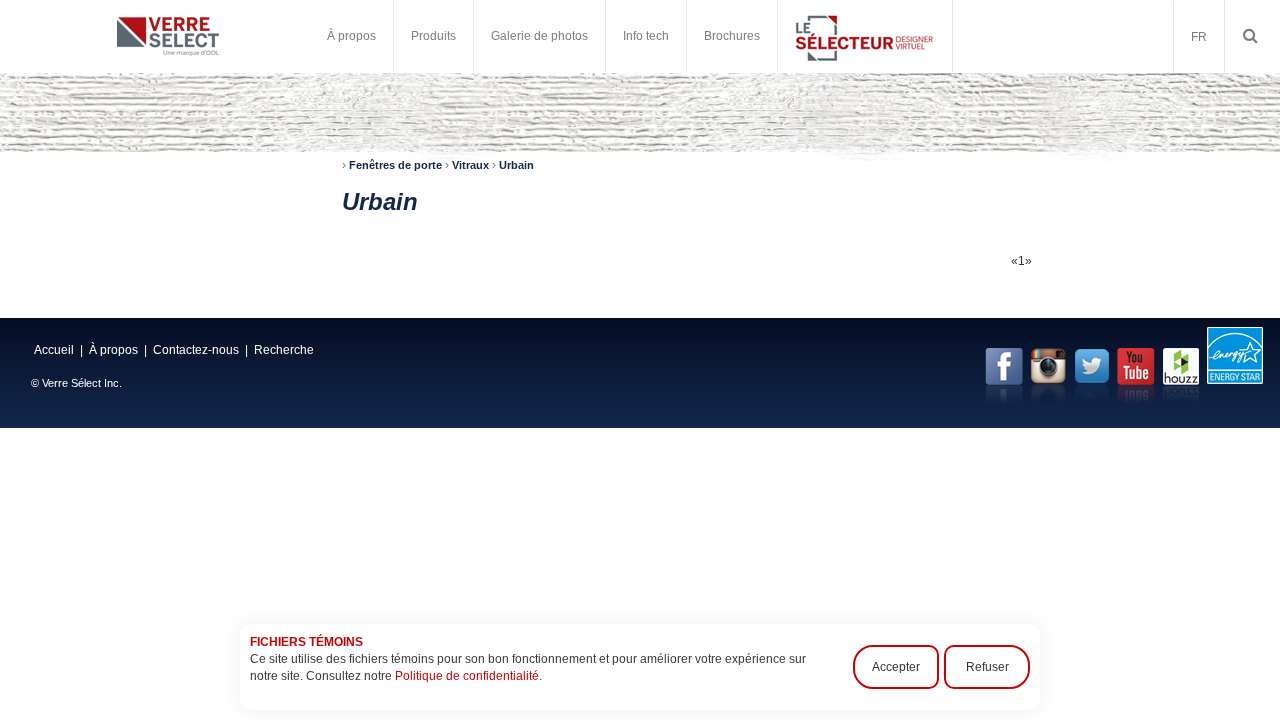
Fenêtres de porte (395, 165)
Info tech (646, 36)
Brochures (732, 36)
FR (1199, 37)
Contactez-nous (196, 350)
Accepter (896, 667)
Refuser (987, 667)
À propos (113, 350)
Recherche (284, 350)
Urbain (516, 165)
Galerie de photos (539, 36)
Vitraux (470, 165)
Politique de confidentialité (467, 676)
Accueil (54, 350)
